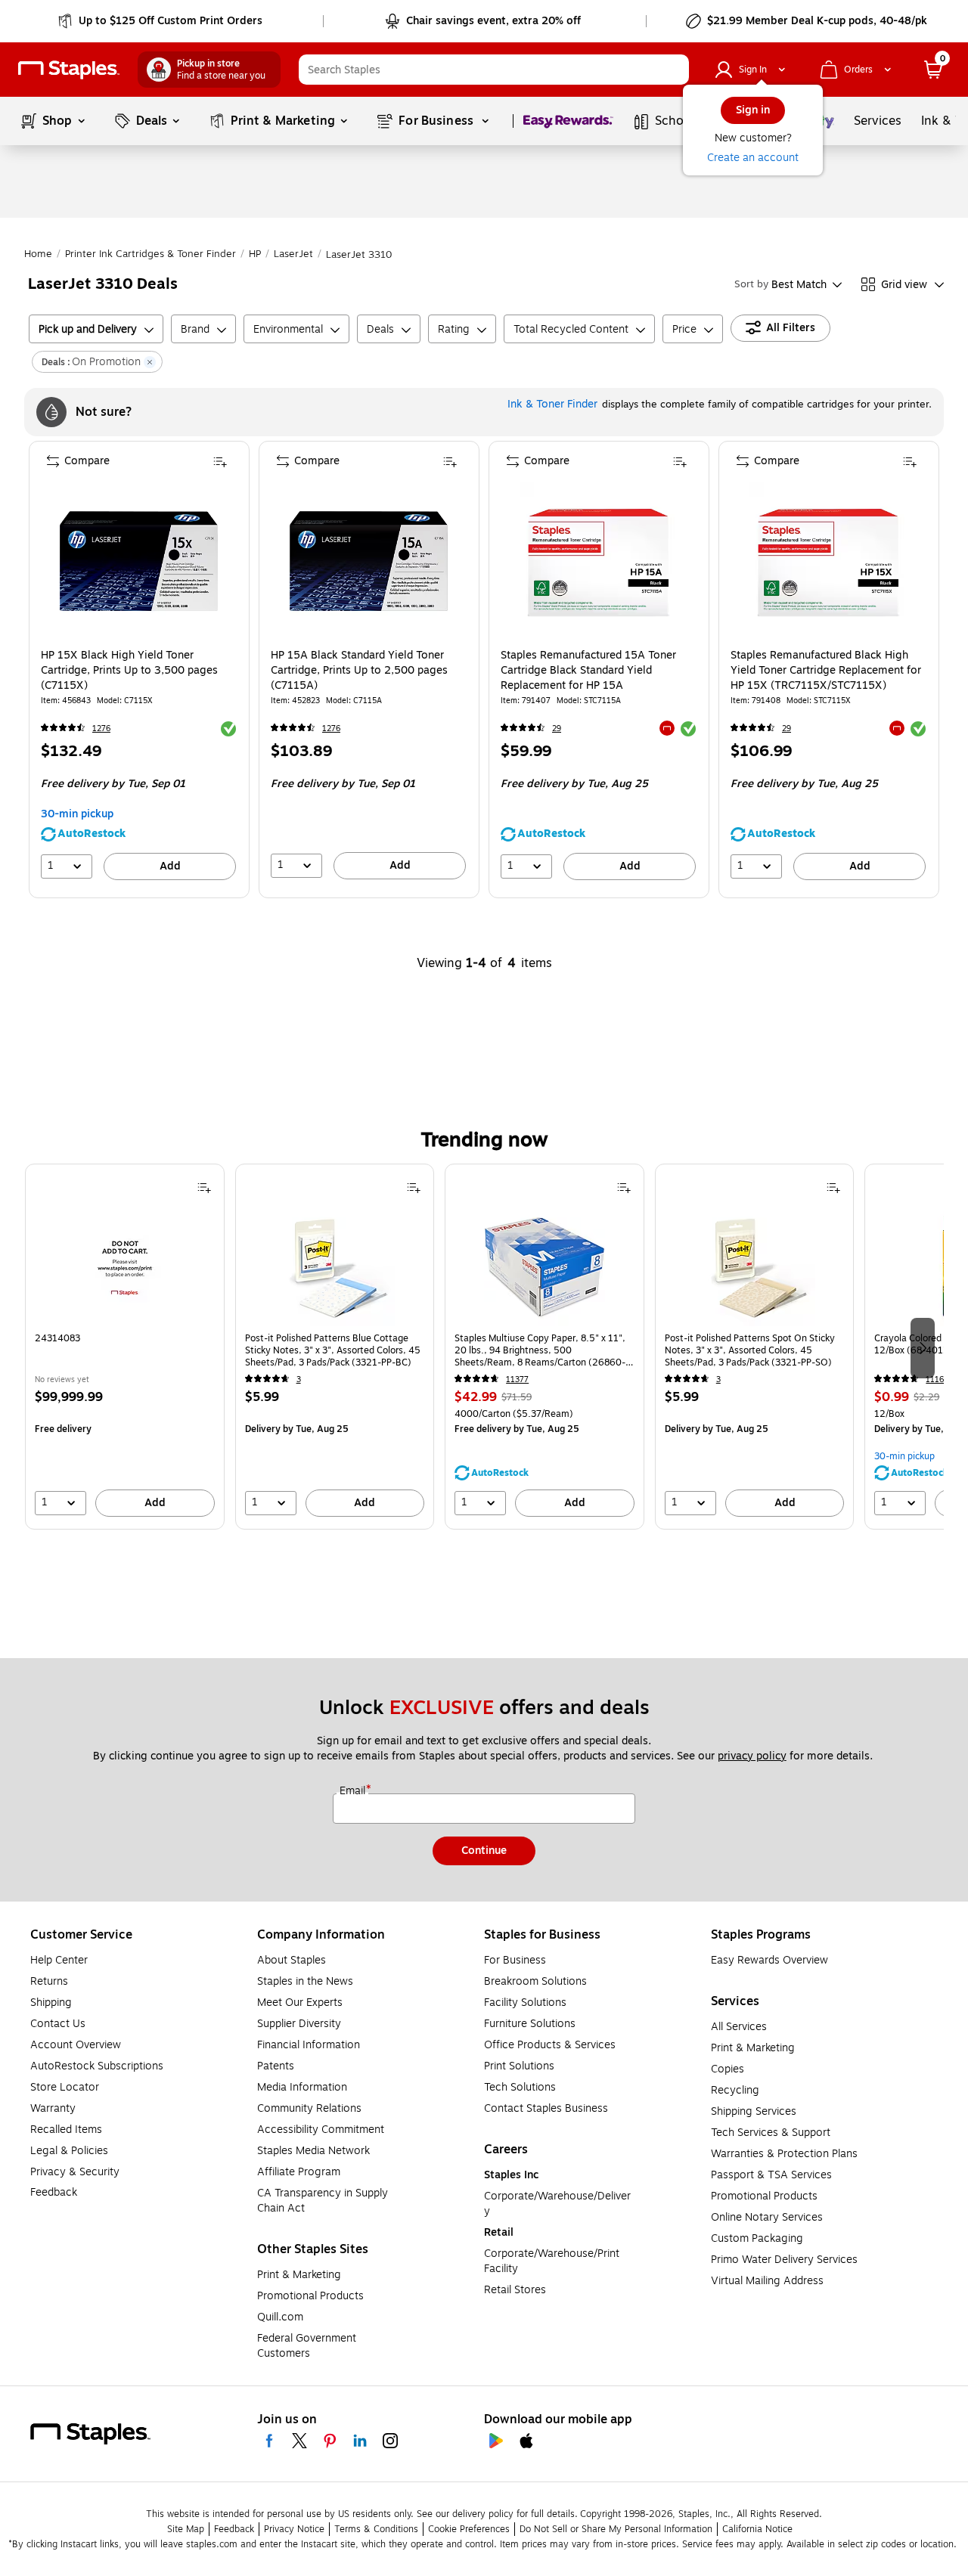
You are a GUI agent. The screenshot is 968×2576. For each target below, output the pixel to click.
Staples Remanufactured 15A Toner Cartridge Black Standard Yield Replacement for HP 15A (588, 671)
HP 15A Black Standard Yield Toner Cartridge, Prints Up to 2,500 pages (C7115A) (359, 671)
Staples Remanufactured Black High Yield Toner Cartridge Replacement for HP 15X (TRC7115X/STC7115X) (826, 671)
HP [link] (255, 254)
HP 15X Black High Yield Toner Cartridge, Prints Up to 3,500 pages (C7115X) (129, 671)
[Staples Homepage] (69, 70)
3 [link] (299, 1379)
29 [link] (557, 728)
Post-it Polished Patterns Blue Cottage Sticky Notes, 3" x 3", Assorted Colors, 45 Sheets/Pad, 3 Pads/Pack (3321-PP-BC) (333, 1350)
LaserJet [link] (293, 254)
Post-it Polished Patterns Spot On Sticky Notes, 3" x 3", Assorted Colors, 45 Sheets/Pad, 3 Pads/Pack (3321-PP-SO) (750, 1350)
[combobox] (494, 70)
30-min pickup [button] (77, 814)
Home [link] (38, 254)
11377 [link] (517, 1379)
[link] (161, 21)
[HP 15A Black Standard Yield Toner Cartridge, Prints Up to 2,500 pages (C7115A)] (369, 561)
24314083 (57, 1339)
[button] (674, 70)
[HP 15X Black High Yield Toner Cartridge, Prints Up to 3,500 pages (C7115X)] (139, 561)
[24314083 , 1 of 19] (125, 1266)
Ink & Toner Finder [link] (552, 404)
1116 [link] (935, 1379)
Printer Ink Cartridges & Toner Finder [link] (150, 254)
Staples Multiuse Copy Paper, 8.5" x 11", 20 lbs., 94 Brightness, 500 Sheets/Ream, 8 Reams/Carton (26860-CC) (540, 1350)
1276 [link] (101, 728)
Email (354, 1791)
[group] (125, 1347)
